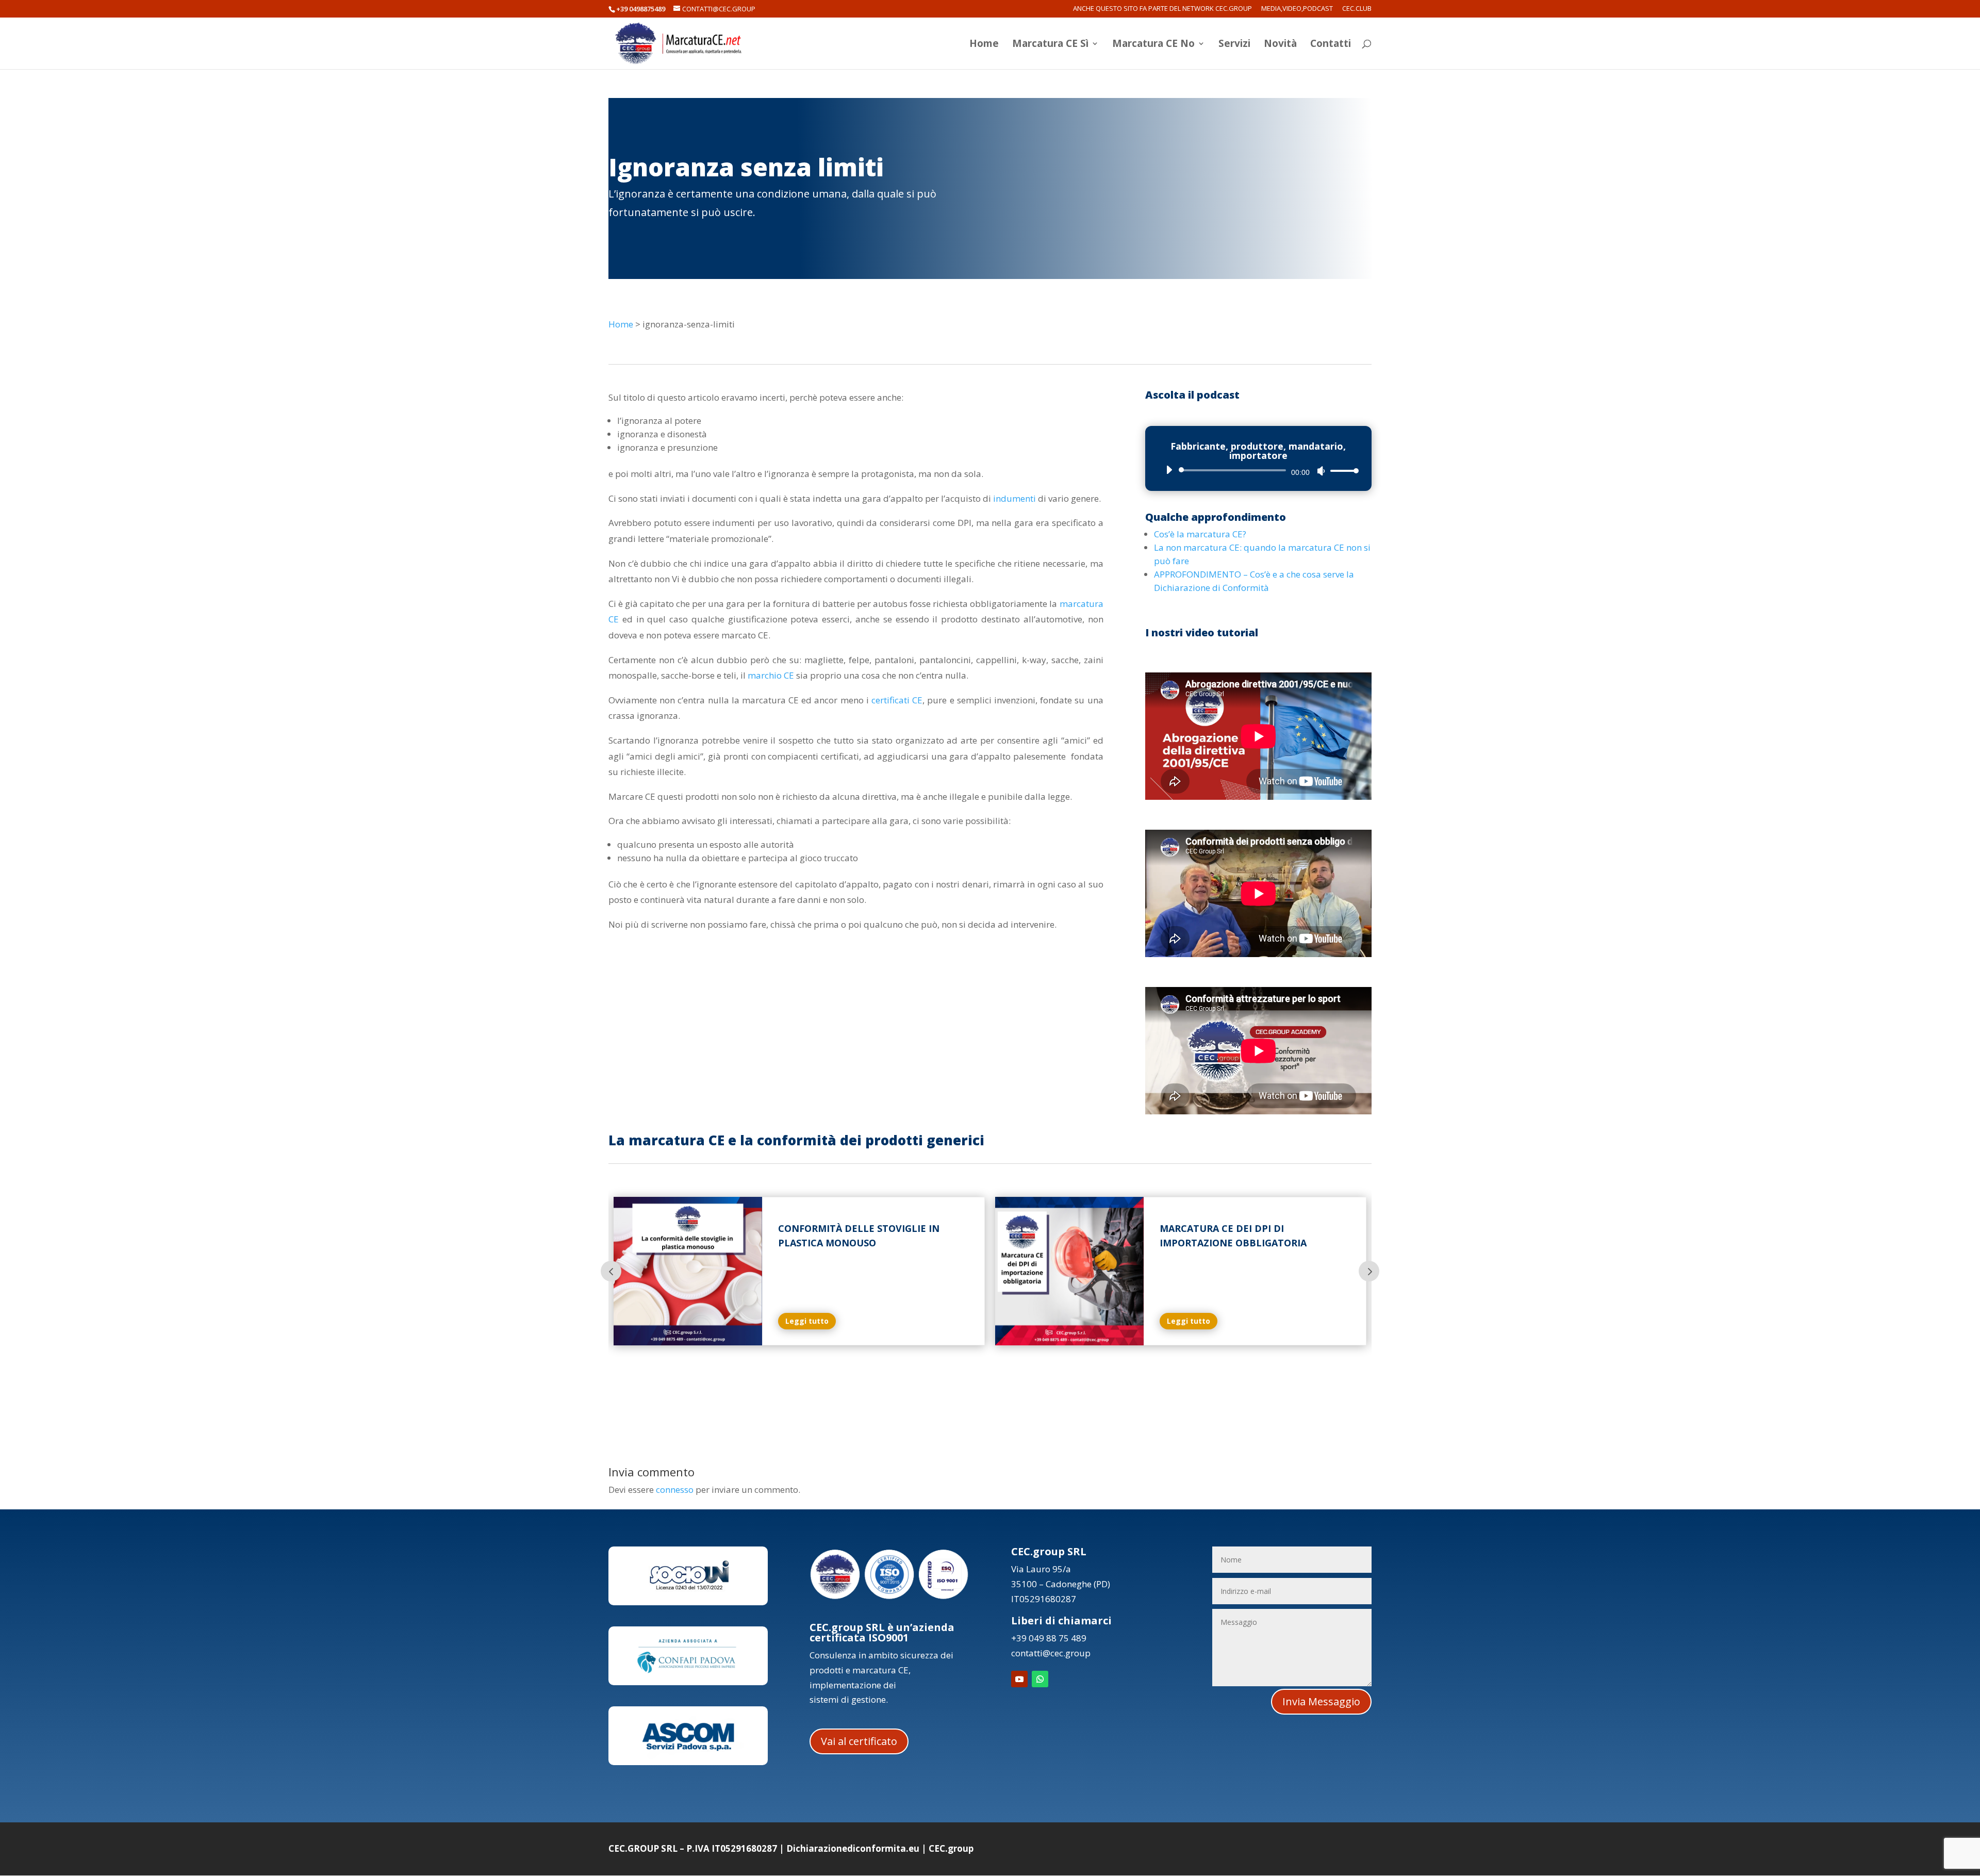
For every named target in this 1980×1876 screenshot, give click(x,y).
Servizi (1234, 45)
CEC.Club (1357, 9)
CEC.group (951, 1848)
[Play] (1169, 470)
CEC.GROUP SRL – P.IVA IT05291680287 (693, 1848)
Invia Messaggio (1321, 1701)
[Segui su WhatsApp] (1040, 1679)
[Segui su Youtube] (1019, 1679)
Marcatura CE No (1153, 45)
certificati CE (897, 700)
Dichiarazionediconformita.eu (853, 1848)
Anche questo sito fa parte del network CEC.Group (1162, 9)
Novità (1280, 45)
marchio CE (771, 675)
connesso (675, 1490)
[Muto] (1321, 471)
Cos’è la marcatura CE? (1200, 534)
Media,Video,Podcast (1297, 9)
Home (984, 45)
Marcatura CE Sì (1050, 45)
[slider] (1342, 471)
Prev (611, 1271)
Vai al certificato (859, 1741)
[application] (1258, 470)
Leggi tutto (807, 1321)
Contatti (1331, 45)
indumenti (1014, 498)
